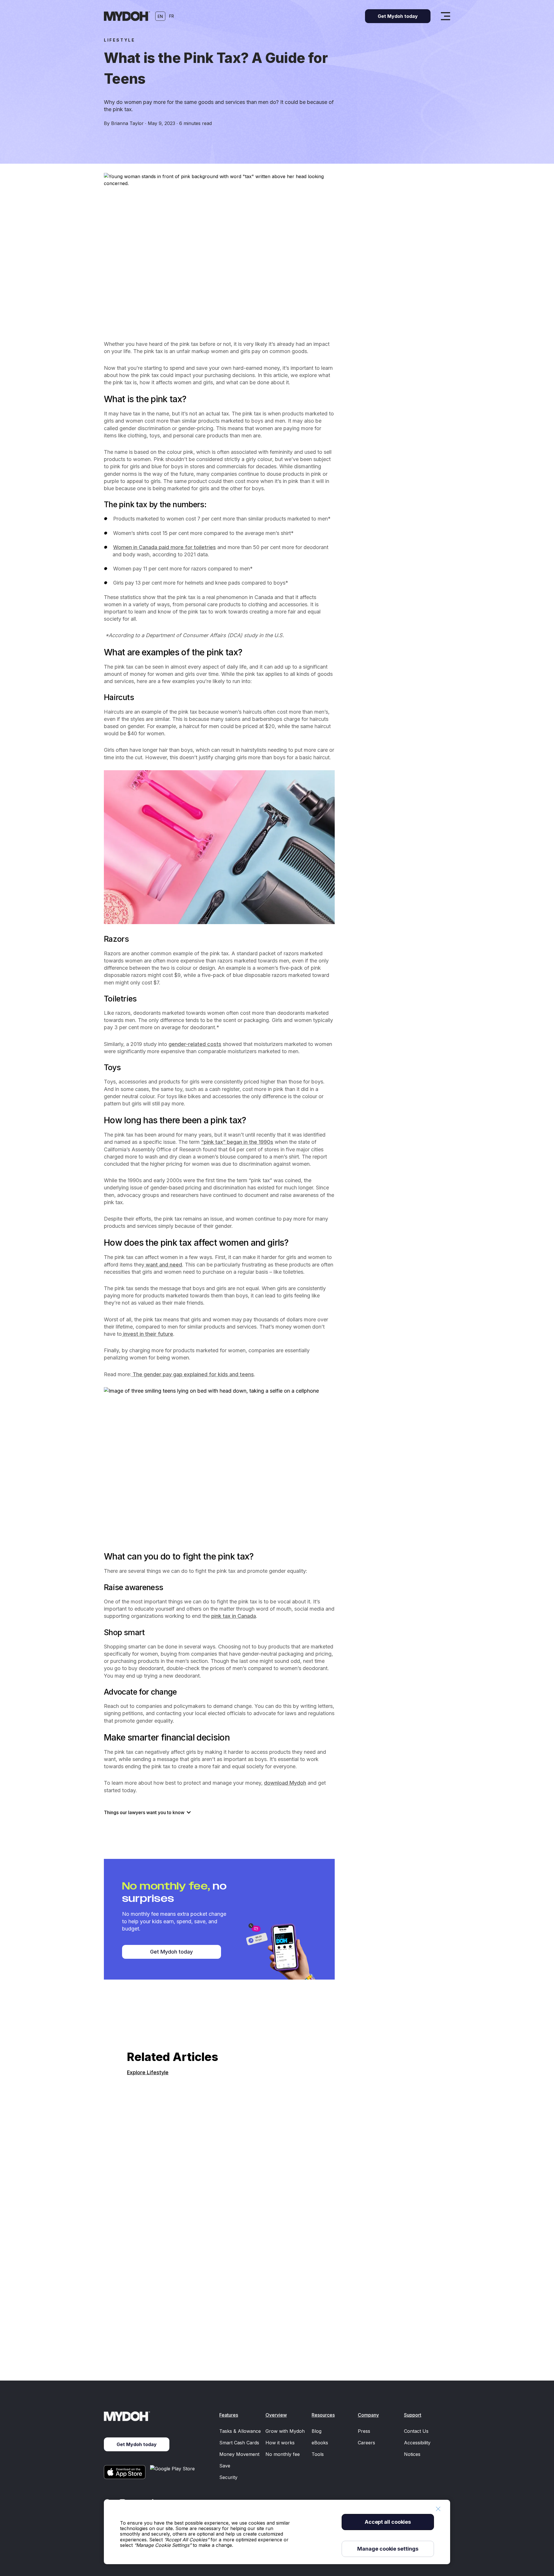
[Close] (438, 2509)
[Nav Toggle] (446, 16)
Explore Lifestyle (148, 2072)
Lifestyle (119, 40)
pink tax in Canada (234, 1616)
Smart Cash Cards (239, 2443)
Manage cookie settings (388, 2549)
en (160, 16)
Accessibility (417, 2443)
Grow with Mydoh (285, 2431)
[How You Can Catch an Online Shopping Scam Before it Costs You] (277, 2201)
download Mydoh (285, 1783)
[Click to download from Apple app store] (125, 2472)
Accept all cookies (388, 2522)
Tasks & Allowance (240, 2431)
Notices (412, 2454)
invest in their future (147, 1334)
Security (228, 2477)
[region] (277, 2532)
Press (364, 2431)
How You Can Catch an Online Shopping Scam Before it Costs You (211, 2336)
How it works (280, 2443)
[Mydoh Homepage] (127, 16)
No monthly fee (283, 2454)
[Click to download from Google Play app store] (173, 2472)
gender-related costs (195, 1044)
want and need (163, 1265)
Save (225, 2466)
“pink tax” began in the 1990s (237, 1142)
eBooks (320, 2443)
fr (172, 16)
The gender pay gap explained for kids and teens (193, 1374)
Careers (366, 2443)
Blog (317, 2431)
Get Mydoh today (171, 1952)
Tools (318, 2454)
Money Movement (239, 2454)
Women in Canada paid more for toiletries (164, 547)
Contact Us (416, 2431)
